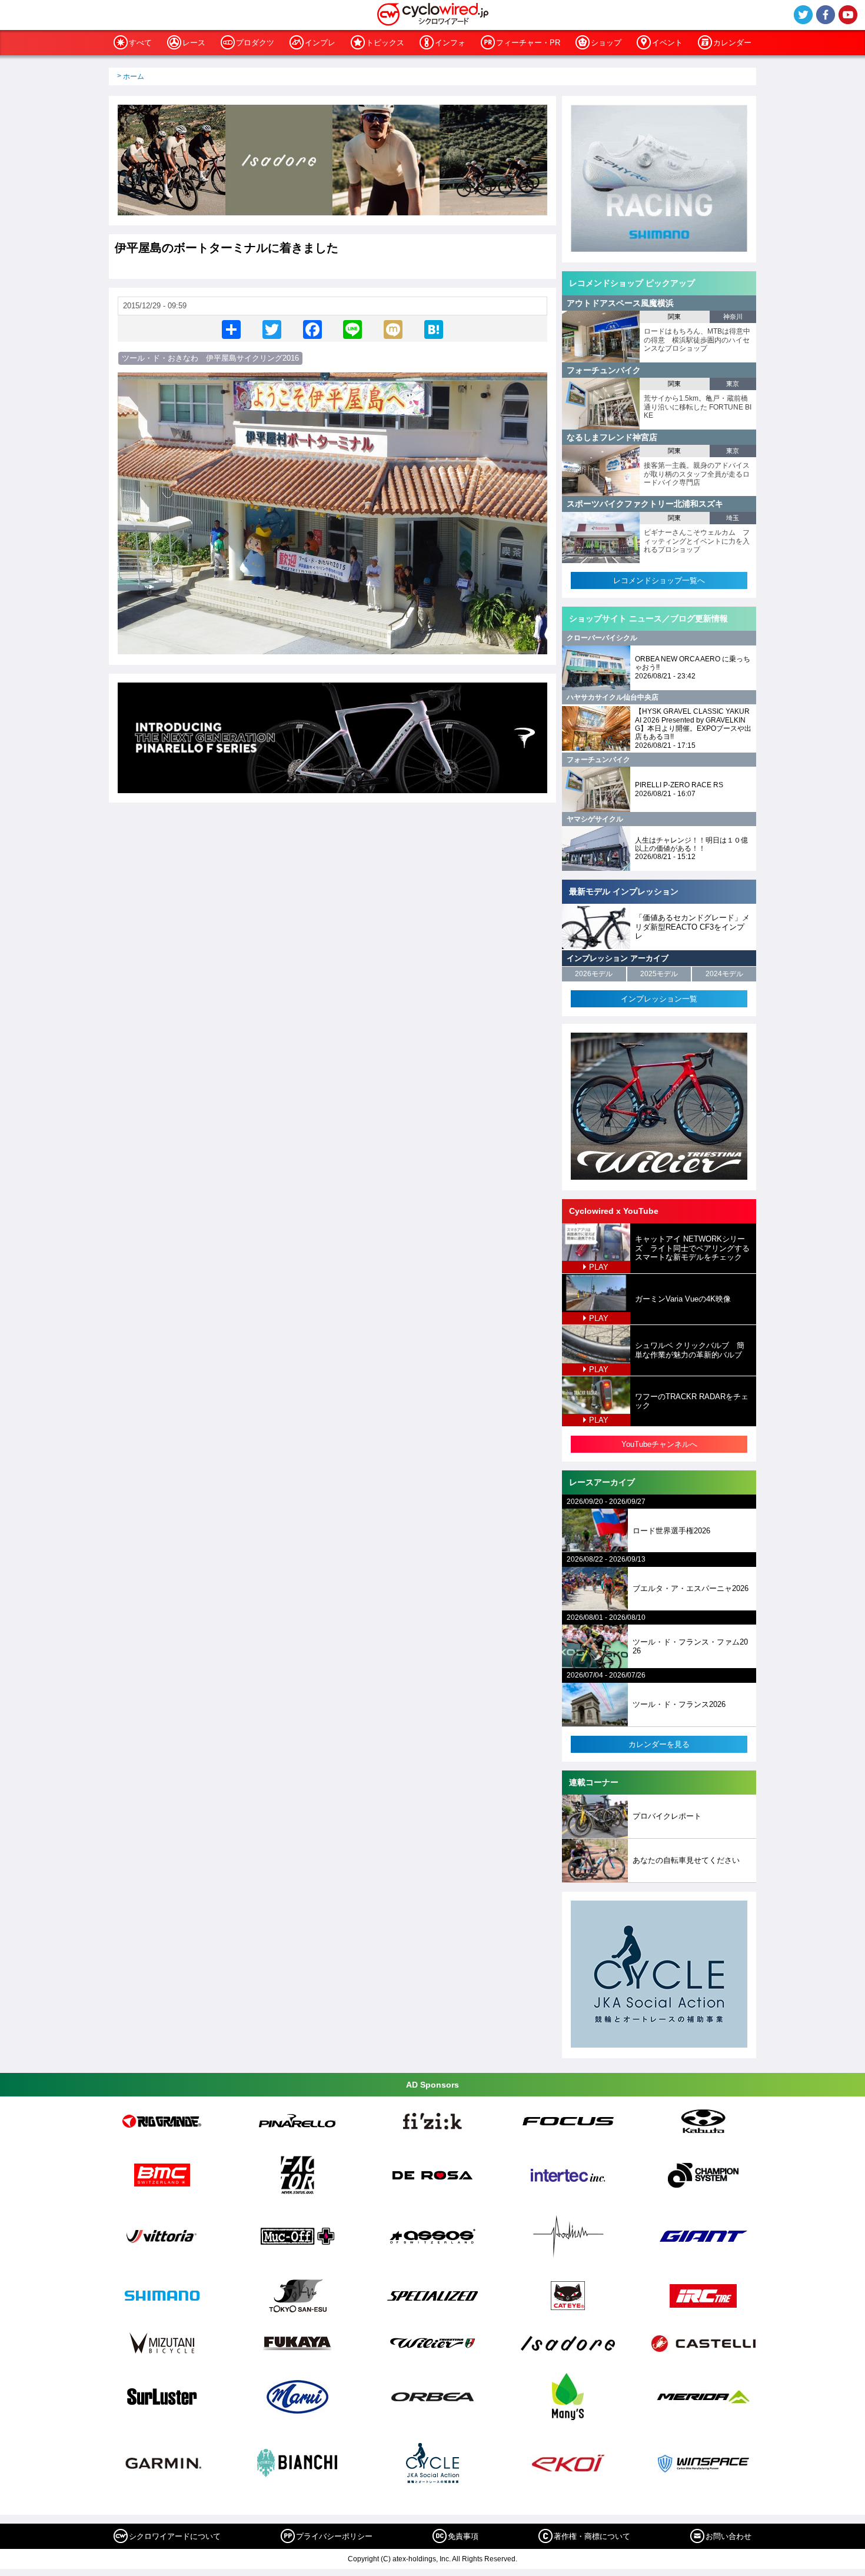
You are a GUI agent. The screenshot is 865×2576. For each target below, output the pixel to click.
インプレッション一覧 (659, 999)
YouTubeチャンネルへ (659, 1444)
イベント (667, 43)
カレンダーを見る (659, 1744)
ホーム (134, 76)
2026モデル (594, 974)
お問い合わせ (728, 2536)
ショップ (606, 43)
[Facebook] (312, 329)
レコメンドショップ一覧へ (659, 580)
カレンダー (732, 43)
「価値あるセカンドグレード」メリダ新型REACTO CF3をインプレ (692, 927)
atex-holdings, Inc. (422, 2559)
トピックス (385, 43)
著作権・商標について (592, 2536)
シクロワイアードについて (175, 2536)
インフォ (450, 43)
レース (194, 43)
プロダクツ (255, 43)
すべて (140, 43)
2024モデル (724, 974)
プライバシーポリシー (334, 2536)
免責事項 (463, 2536)
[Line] (352, 329)
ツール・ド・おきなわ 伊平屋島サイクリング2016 (210, 358)
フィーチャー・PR (528, 43)
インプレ (320, 43)
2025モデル (659, 974)
